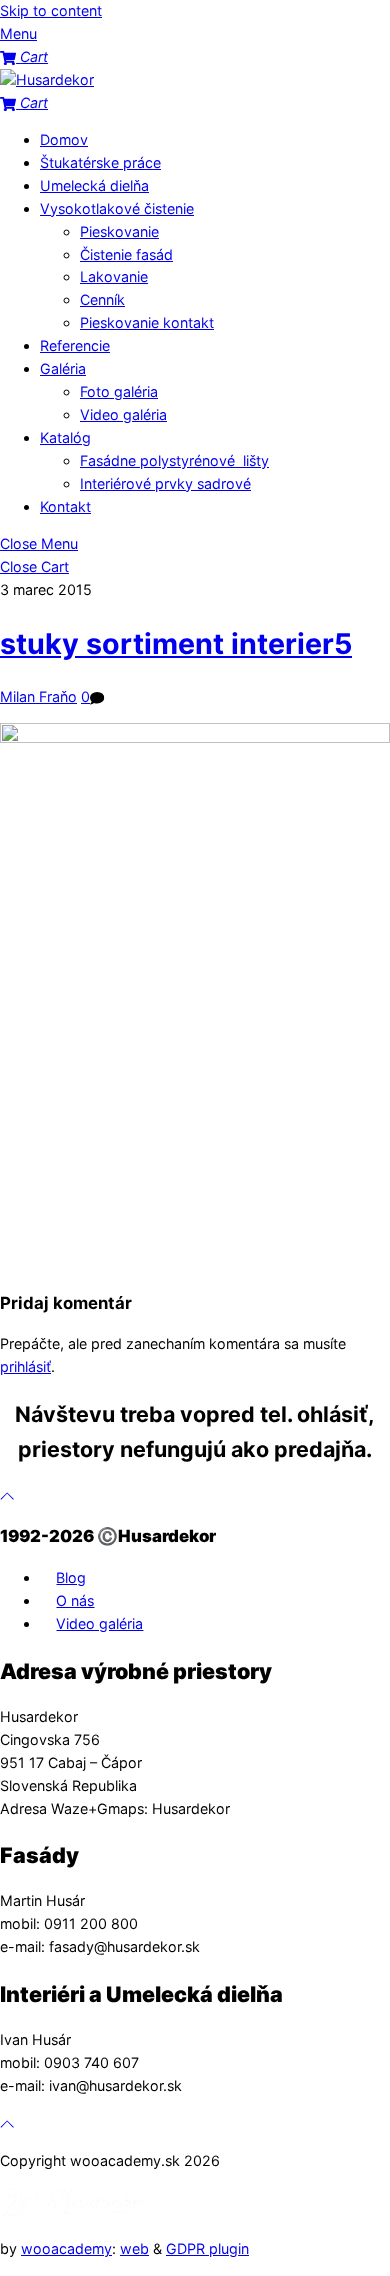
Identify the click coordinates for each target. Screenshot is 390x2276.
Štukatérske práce (100, 162)
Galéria (63, 368)
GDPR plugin (207, 2248)
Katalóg (65, 437)
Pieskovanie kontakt (147, 322)
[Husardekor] (47, 79)
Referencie (75, 345)
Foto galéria (119, 391)
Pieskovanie (119, 231)
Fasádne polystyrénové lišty (174, 460)
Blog (71, 1577)
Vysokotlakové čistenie (117, 208)
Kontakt (65, 506)
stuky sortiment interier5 (176, 643)
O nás (75, 1600)
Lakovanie (114, 276)
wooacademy (66, 2248)
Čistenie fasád (126, 254)
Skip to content (51, 10)
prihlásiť (25, 1366)
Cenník (102, 299)
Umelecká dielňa (94, 185)
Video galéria (123, 414)
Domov (64, 139)
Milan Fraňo (38, 696)
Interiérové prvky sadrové (165, 483)
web (134, 2248)
